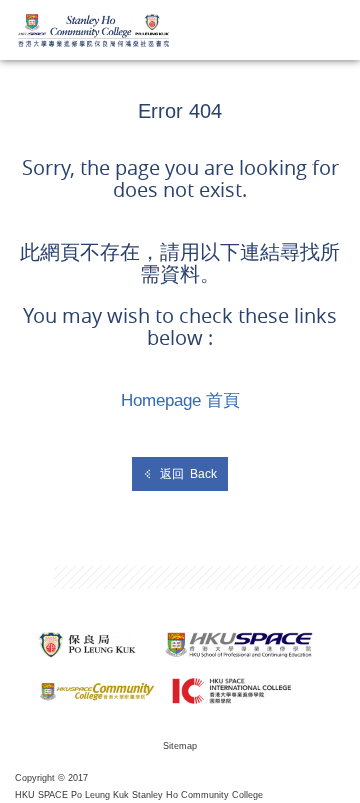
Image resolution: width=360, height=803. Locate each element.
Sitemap (180, 746)
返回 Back (188, 474)
